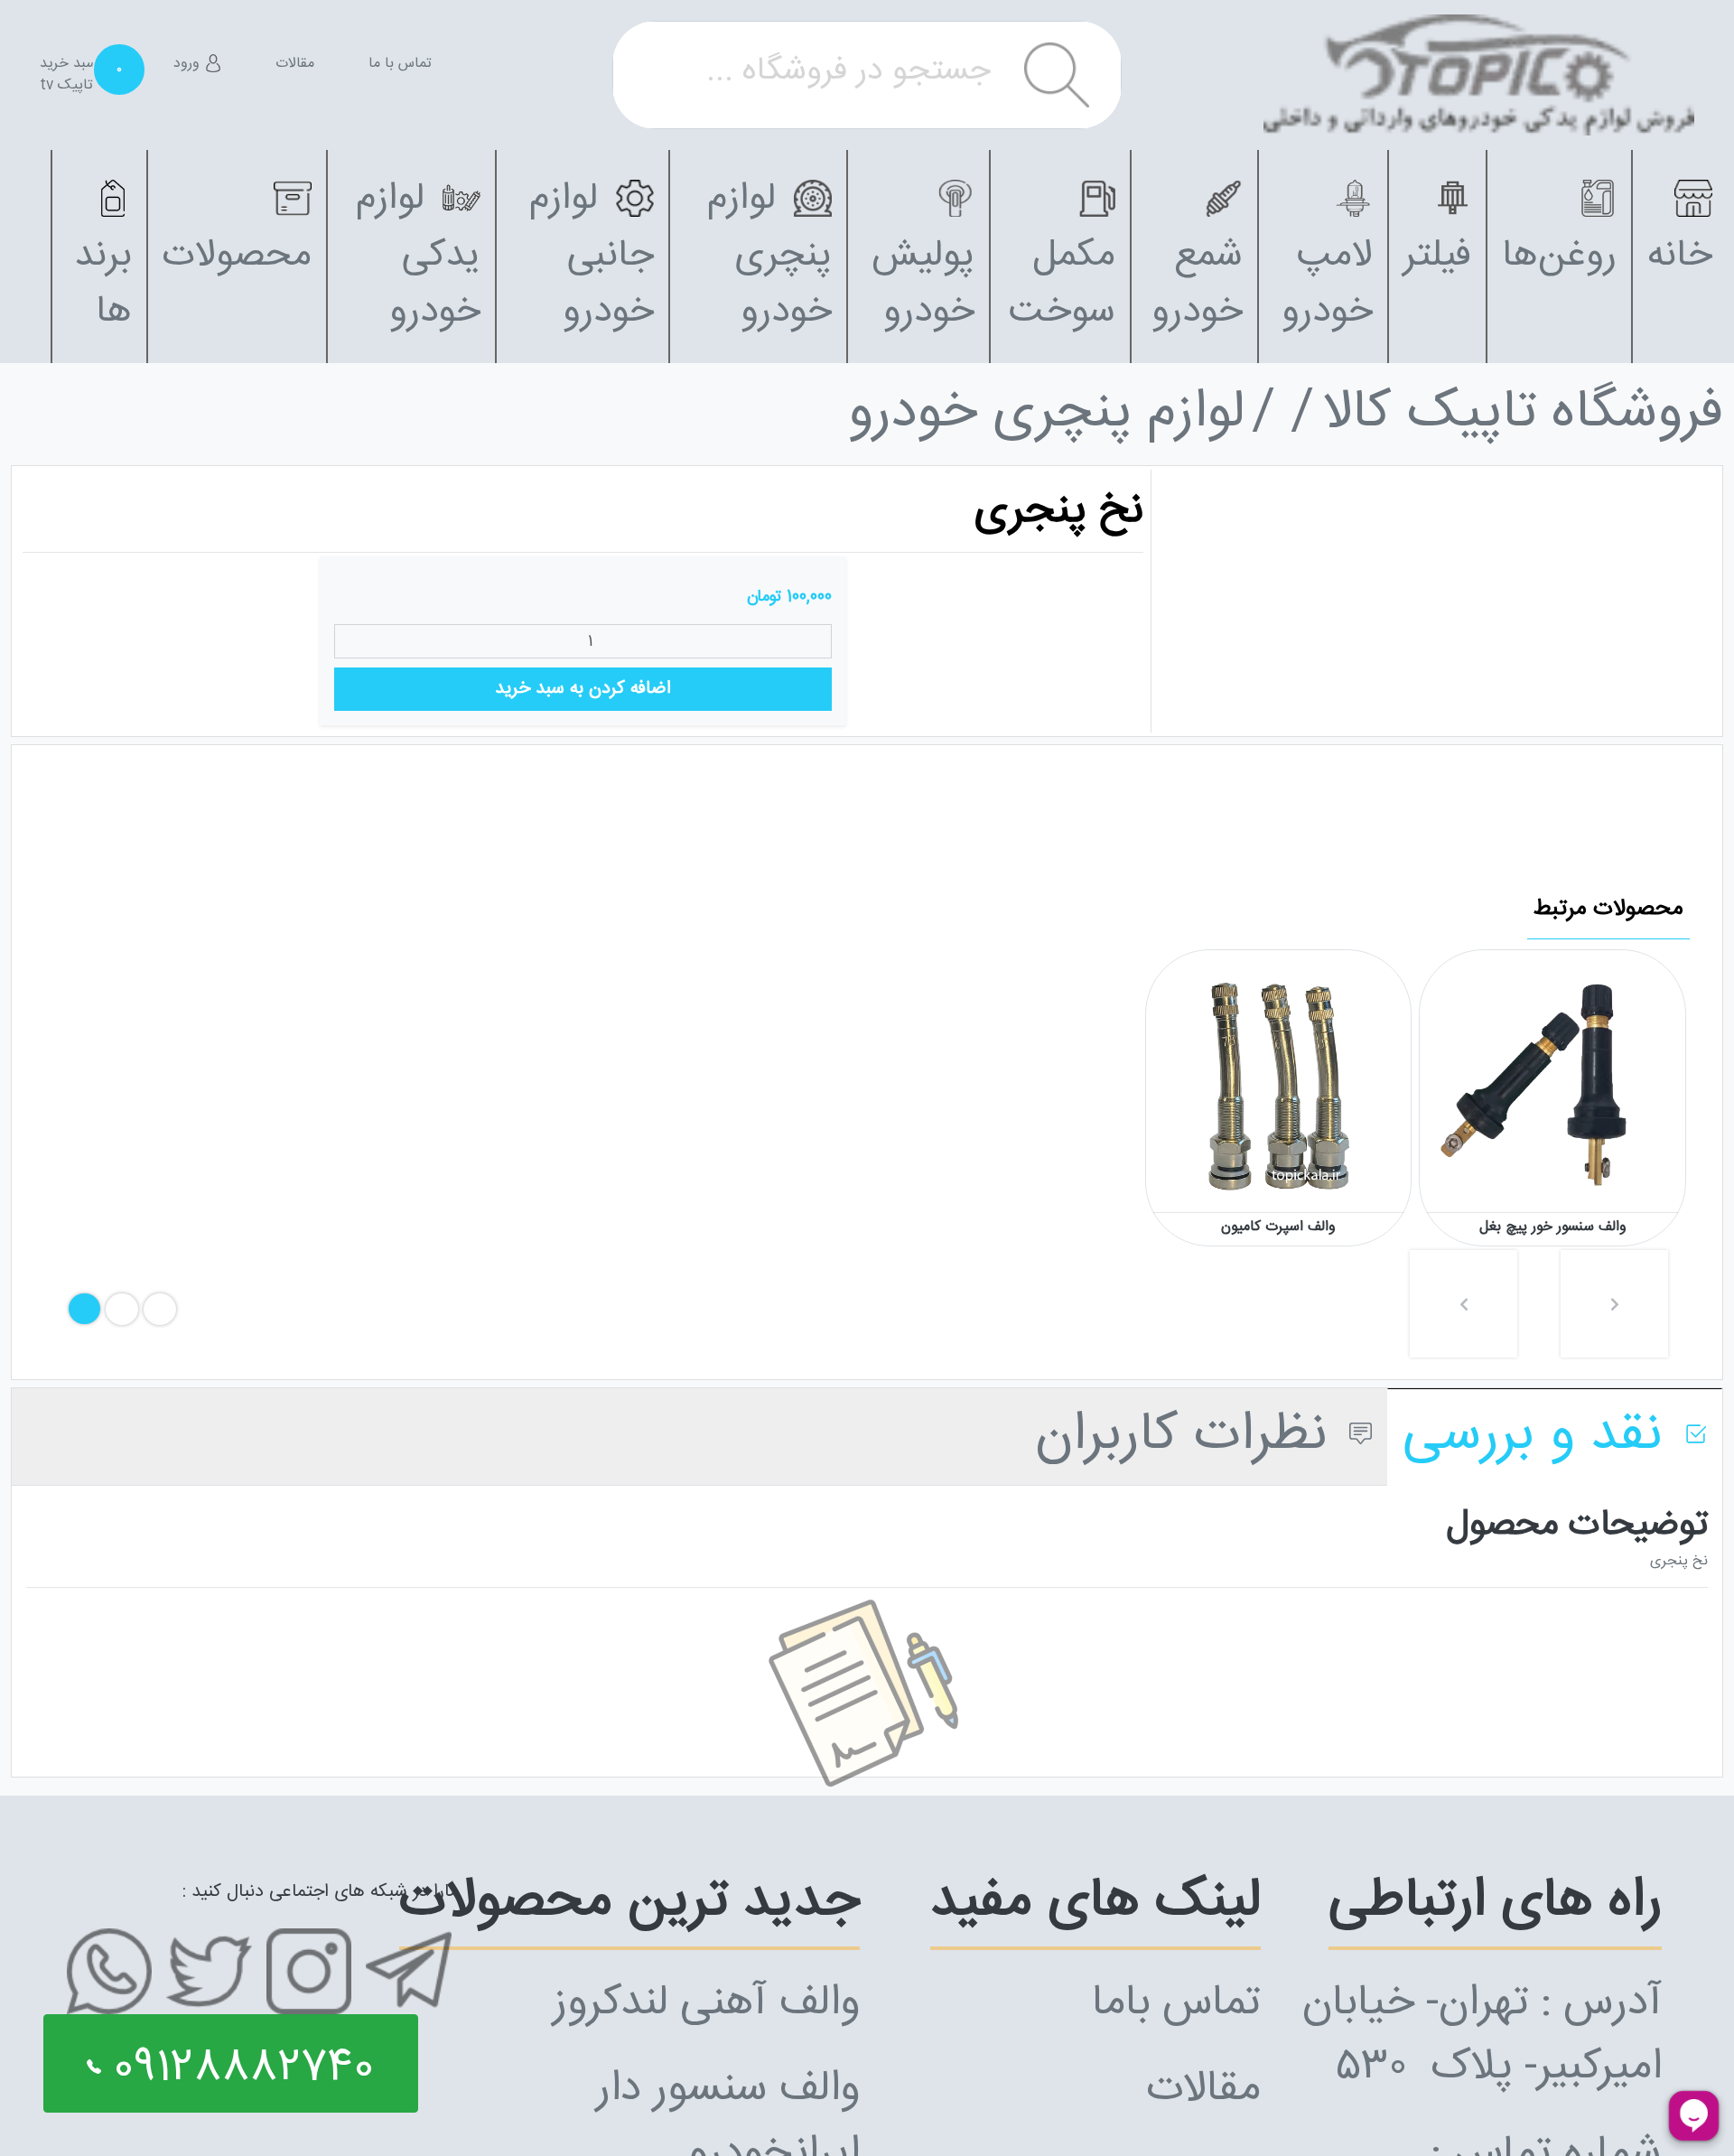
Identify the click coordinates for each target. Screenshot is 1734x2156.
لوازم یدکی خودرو (418, 256)
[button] (1464, 1304)
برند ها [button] (103, 285)
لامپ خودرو (1327, 285)
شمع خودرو (1197, 285)
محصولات (237, 256)
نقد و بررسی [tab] (1540, 1436)
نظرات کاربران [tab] (1189, 1436)
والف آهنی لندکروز (706, 2004)
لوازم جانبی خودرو (592, 256)
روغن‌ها (1559, 256)
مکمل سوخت (1062, 285)
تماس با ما (400, 64)
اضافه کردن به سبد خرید (583, 689)
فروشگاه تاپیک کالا (1523, 415)
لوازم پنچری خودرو (769, 256)
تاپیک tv (66, 86)
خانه (1680, 256)
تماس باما (1176, 2004)
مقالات (295, 64)
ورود (189, 64)
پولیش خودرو (923, 285)
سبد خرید (79, 64)
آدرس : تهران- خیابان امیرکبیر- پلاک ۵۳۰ (1482, 2036)
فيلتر (1437, 256)
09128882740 (238, 2069)
